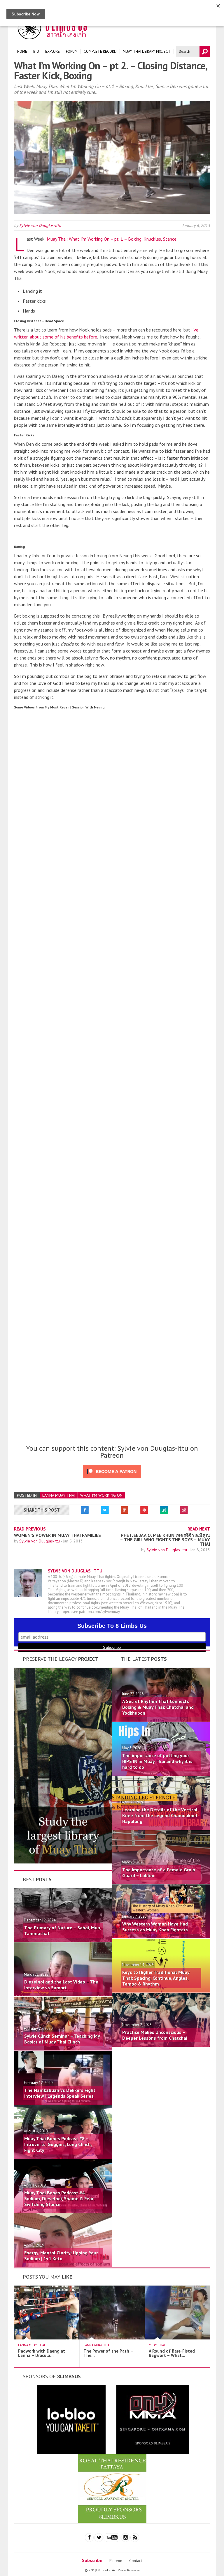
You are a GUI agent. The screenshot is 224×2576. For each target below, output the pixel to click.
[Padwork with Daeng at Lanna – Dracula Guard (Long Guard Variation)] (51, 2338)
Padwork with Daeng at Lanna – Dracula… (42, 2353)
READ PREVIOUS (30, 1529)
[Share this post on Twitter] (105, 1510)
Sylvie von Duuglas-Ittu (40, 225)
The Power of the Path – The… (108, 2353)
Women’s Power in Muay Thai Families (57, 1535)
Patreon (116, 2561)
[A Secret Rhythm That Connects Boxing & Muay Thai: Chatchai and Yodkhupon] (161, 1720)
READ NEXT (199, 1529)
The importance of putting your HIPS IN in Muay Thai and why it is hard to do (157, 1761)
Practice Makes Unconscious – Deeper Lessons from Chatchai (155, 2035)
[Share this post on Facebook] (85, 1510)
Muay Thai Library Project (147, 51)
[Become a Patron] (63, 1862)
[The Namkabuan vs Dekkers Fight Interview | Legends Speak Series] (63, 2103)
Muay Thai (157, 2345)
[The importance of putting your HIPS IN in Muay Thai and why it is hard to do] (161, 1774)
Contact (136, 2561)
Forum (72, 51)
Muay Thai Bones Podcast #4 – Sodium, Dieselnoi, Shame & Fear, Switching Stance (59, 2198)
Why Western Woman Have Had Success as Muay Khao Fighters (155, 1927)
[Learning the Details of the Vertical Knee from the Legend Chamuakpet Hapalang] (161, 1828)
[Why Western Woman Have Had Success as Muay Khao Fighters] (161, 1937)
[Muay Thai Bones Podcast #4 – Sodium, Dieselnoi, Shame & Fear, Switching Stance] (63, 2211)
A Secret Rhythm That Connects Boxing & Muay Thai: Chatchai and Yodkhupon (158, 1707)
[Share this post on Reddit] (184, 1510)
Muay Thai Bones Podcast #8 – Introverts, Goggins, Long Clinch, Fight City (58, 2144)
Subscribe (92, 2560)
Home (22, 51)
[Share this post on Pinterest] (144, 1510)
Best (37, 1879)
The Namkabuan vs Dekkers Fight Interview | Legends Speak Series (60, 2093)
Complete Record (100, 51)
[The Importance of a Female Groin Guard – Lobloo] (161, 1882)
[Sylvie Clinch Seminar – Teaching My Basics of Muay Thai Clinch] (63, 2049)
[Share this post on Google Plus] (125, 1510)
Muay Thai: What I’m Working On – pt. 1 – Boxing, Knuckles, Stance (112, 239)
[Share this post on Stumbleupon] (164, 1510)
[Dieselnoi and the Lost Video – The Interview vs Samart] (63, 1995)
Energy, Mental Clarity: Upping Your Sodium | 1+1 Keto (61, 2256)
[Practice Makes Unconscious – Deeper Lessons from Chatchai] (161, 2045)
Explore (52, 51)
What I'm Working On (101, 1495)
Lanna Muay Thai (59, 1495)
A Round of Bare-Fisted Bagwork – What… (172, 2353)
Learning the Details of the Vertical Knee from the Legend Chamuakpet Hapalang (160, 1815)
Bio (36, 51)
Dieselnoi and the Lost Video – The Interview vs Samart (61, 1985)
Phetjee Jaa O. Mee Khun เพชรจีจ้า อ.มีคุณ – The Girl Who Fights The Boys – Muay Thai (165, 1540)
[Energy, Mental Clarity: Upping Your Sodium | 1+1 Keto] (63, 2265)
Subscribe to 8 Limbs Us (112, 1626)
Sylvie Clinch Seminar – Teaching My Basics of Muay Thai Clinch (62, 2039)
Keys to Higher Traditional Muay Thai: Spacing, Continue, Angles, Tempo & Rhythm (156, 1978)
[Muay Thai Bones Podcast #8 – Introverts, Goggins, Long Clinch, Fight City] (63, 2157)
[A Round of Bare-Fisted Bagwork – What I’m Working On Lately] (181, 2338)
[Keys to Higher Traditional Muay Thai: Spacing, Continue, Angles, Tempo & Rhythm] (161, 1991)
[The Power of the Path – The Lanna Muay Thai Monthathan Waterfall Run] (116, 2338)
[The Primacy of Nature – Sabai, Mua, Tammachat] (63, 1940)
